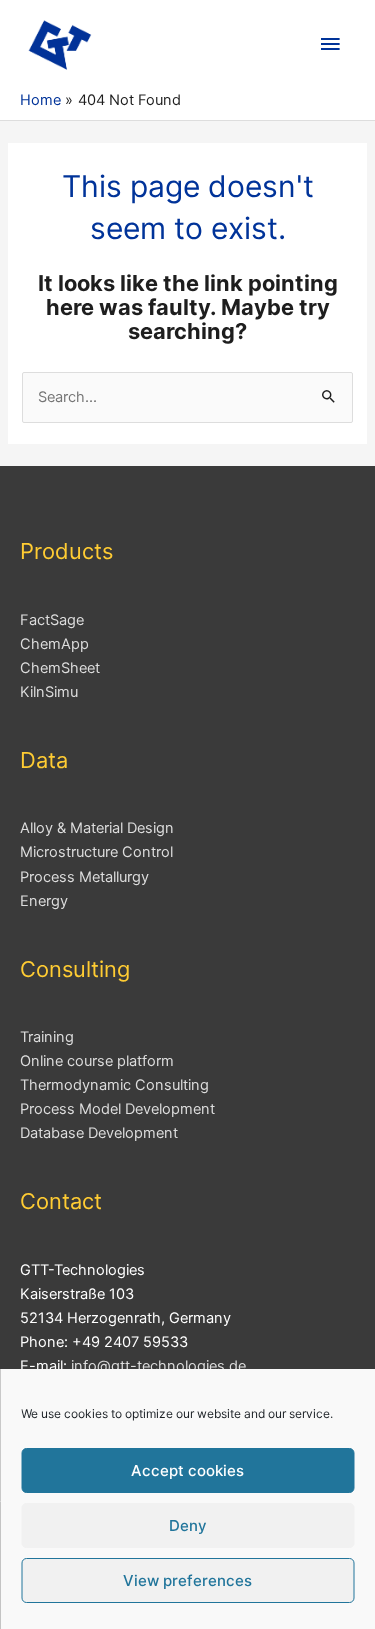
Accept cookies (187, 1470)
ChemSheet (60, 668)
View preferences (187, 1580)
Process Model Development (117, 1109)
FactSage (52, 620)
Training (47, 1037)
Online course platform (97, 1061)
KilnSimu (49, 692)
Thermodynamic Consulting (114, 1085)
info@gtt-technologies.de (158, 1366)
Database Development (99, 1133)
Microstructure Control (96, 852)
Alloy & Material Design (97, 828)
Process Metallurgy (84, 877)
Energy (44, 901)
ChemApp (54, 644)
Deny (188, 1525)
